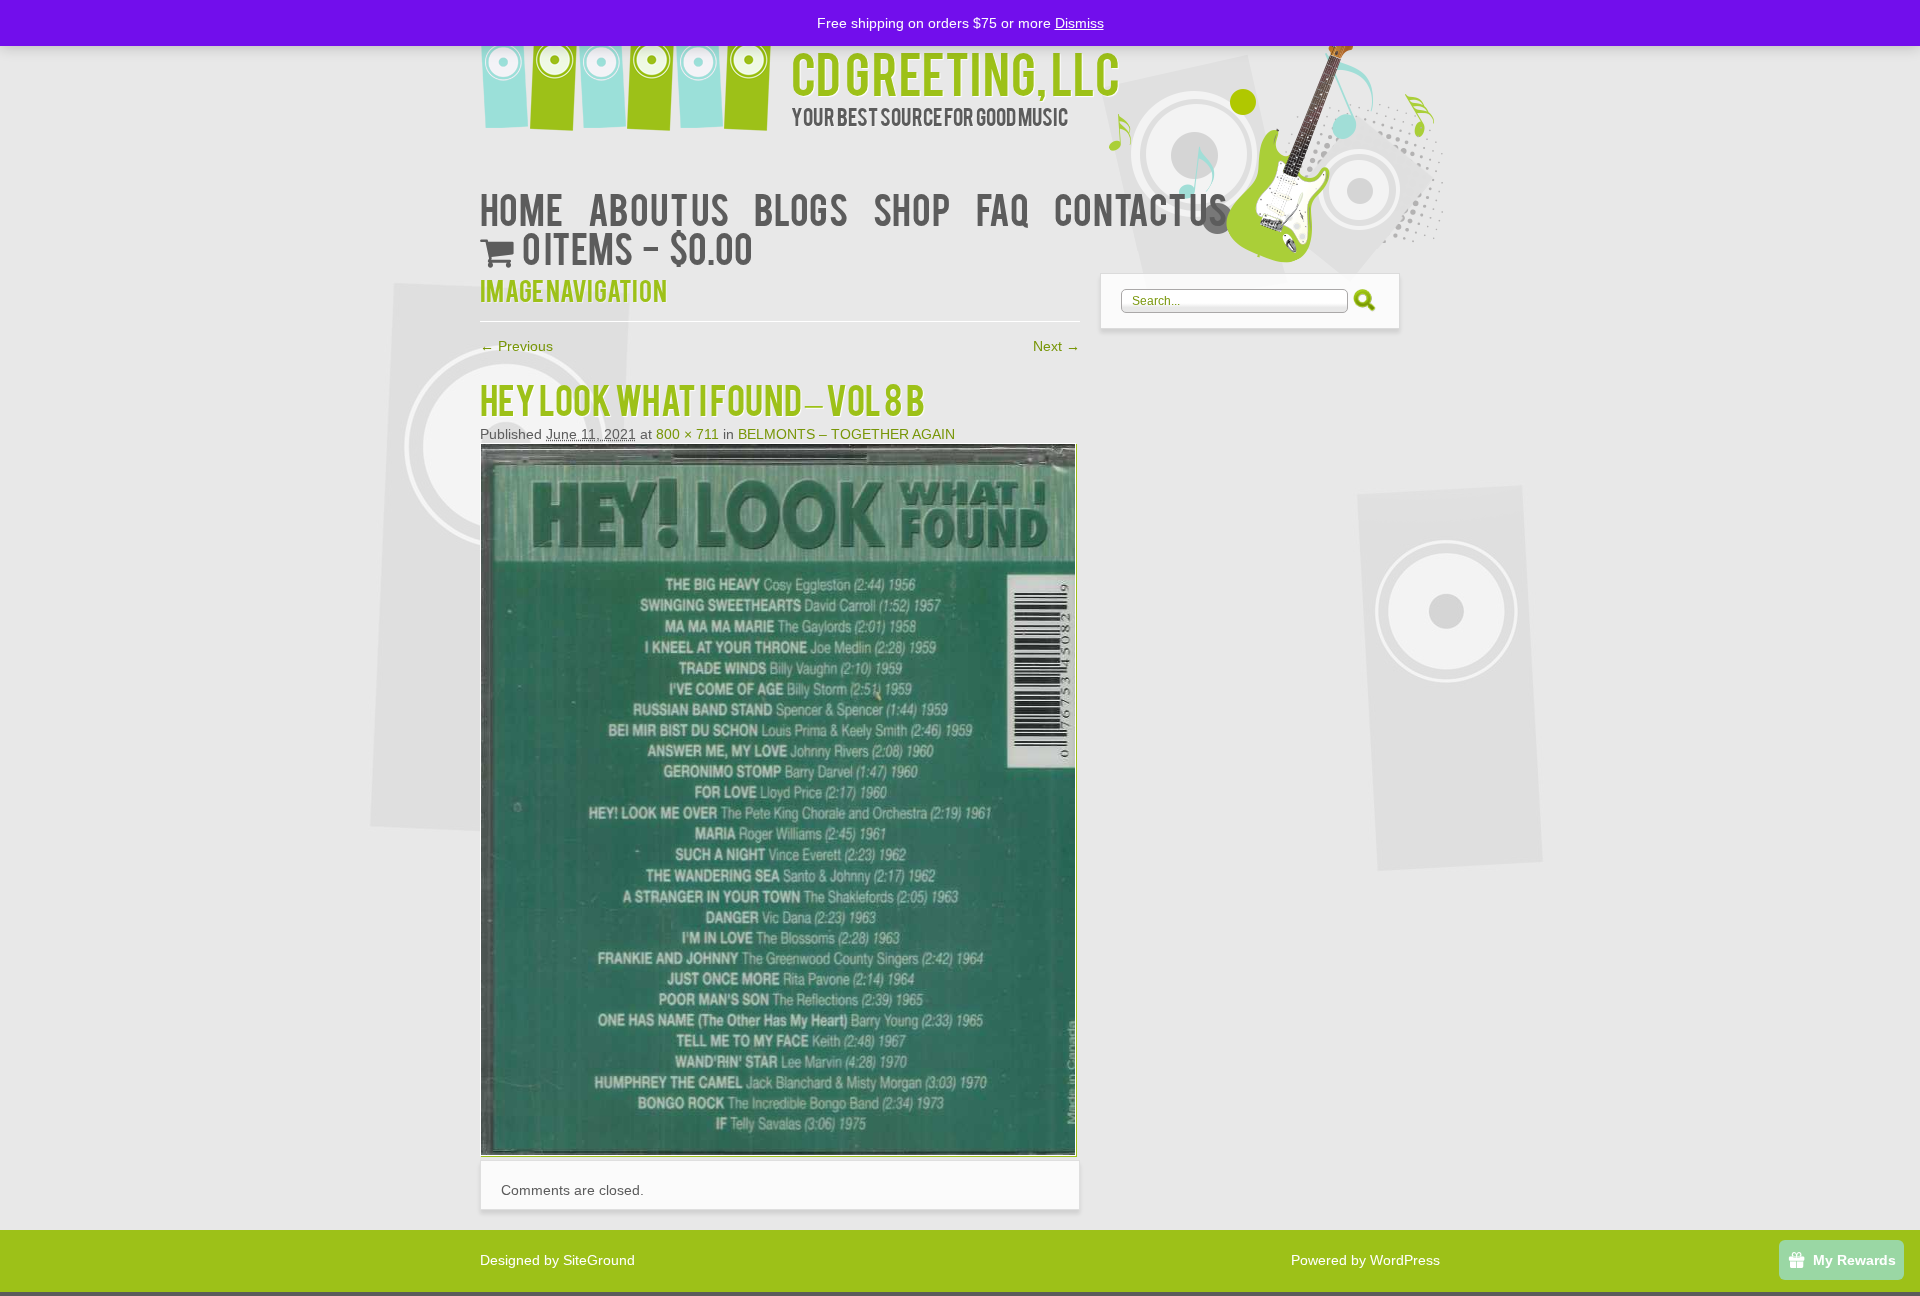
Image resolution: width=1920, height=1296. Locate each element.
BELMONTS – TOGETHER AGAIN (846, 434)
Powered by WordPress (1365, 1260)
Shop (912, 207)
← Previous (516, 346)
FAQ (1002, 207)
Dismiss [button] (1079, 23)
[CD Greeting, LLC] (635, 67)
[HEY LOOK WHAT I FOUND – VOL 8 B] (778, 1151)
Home (521, 207)
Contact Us (1140, 207)
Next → (1056, 346)
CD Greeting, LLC (955, 71)
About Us (658, 207)
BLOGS (801, 207)
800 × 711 (687, 434)
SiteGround (599, 1260)
